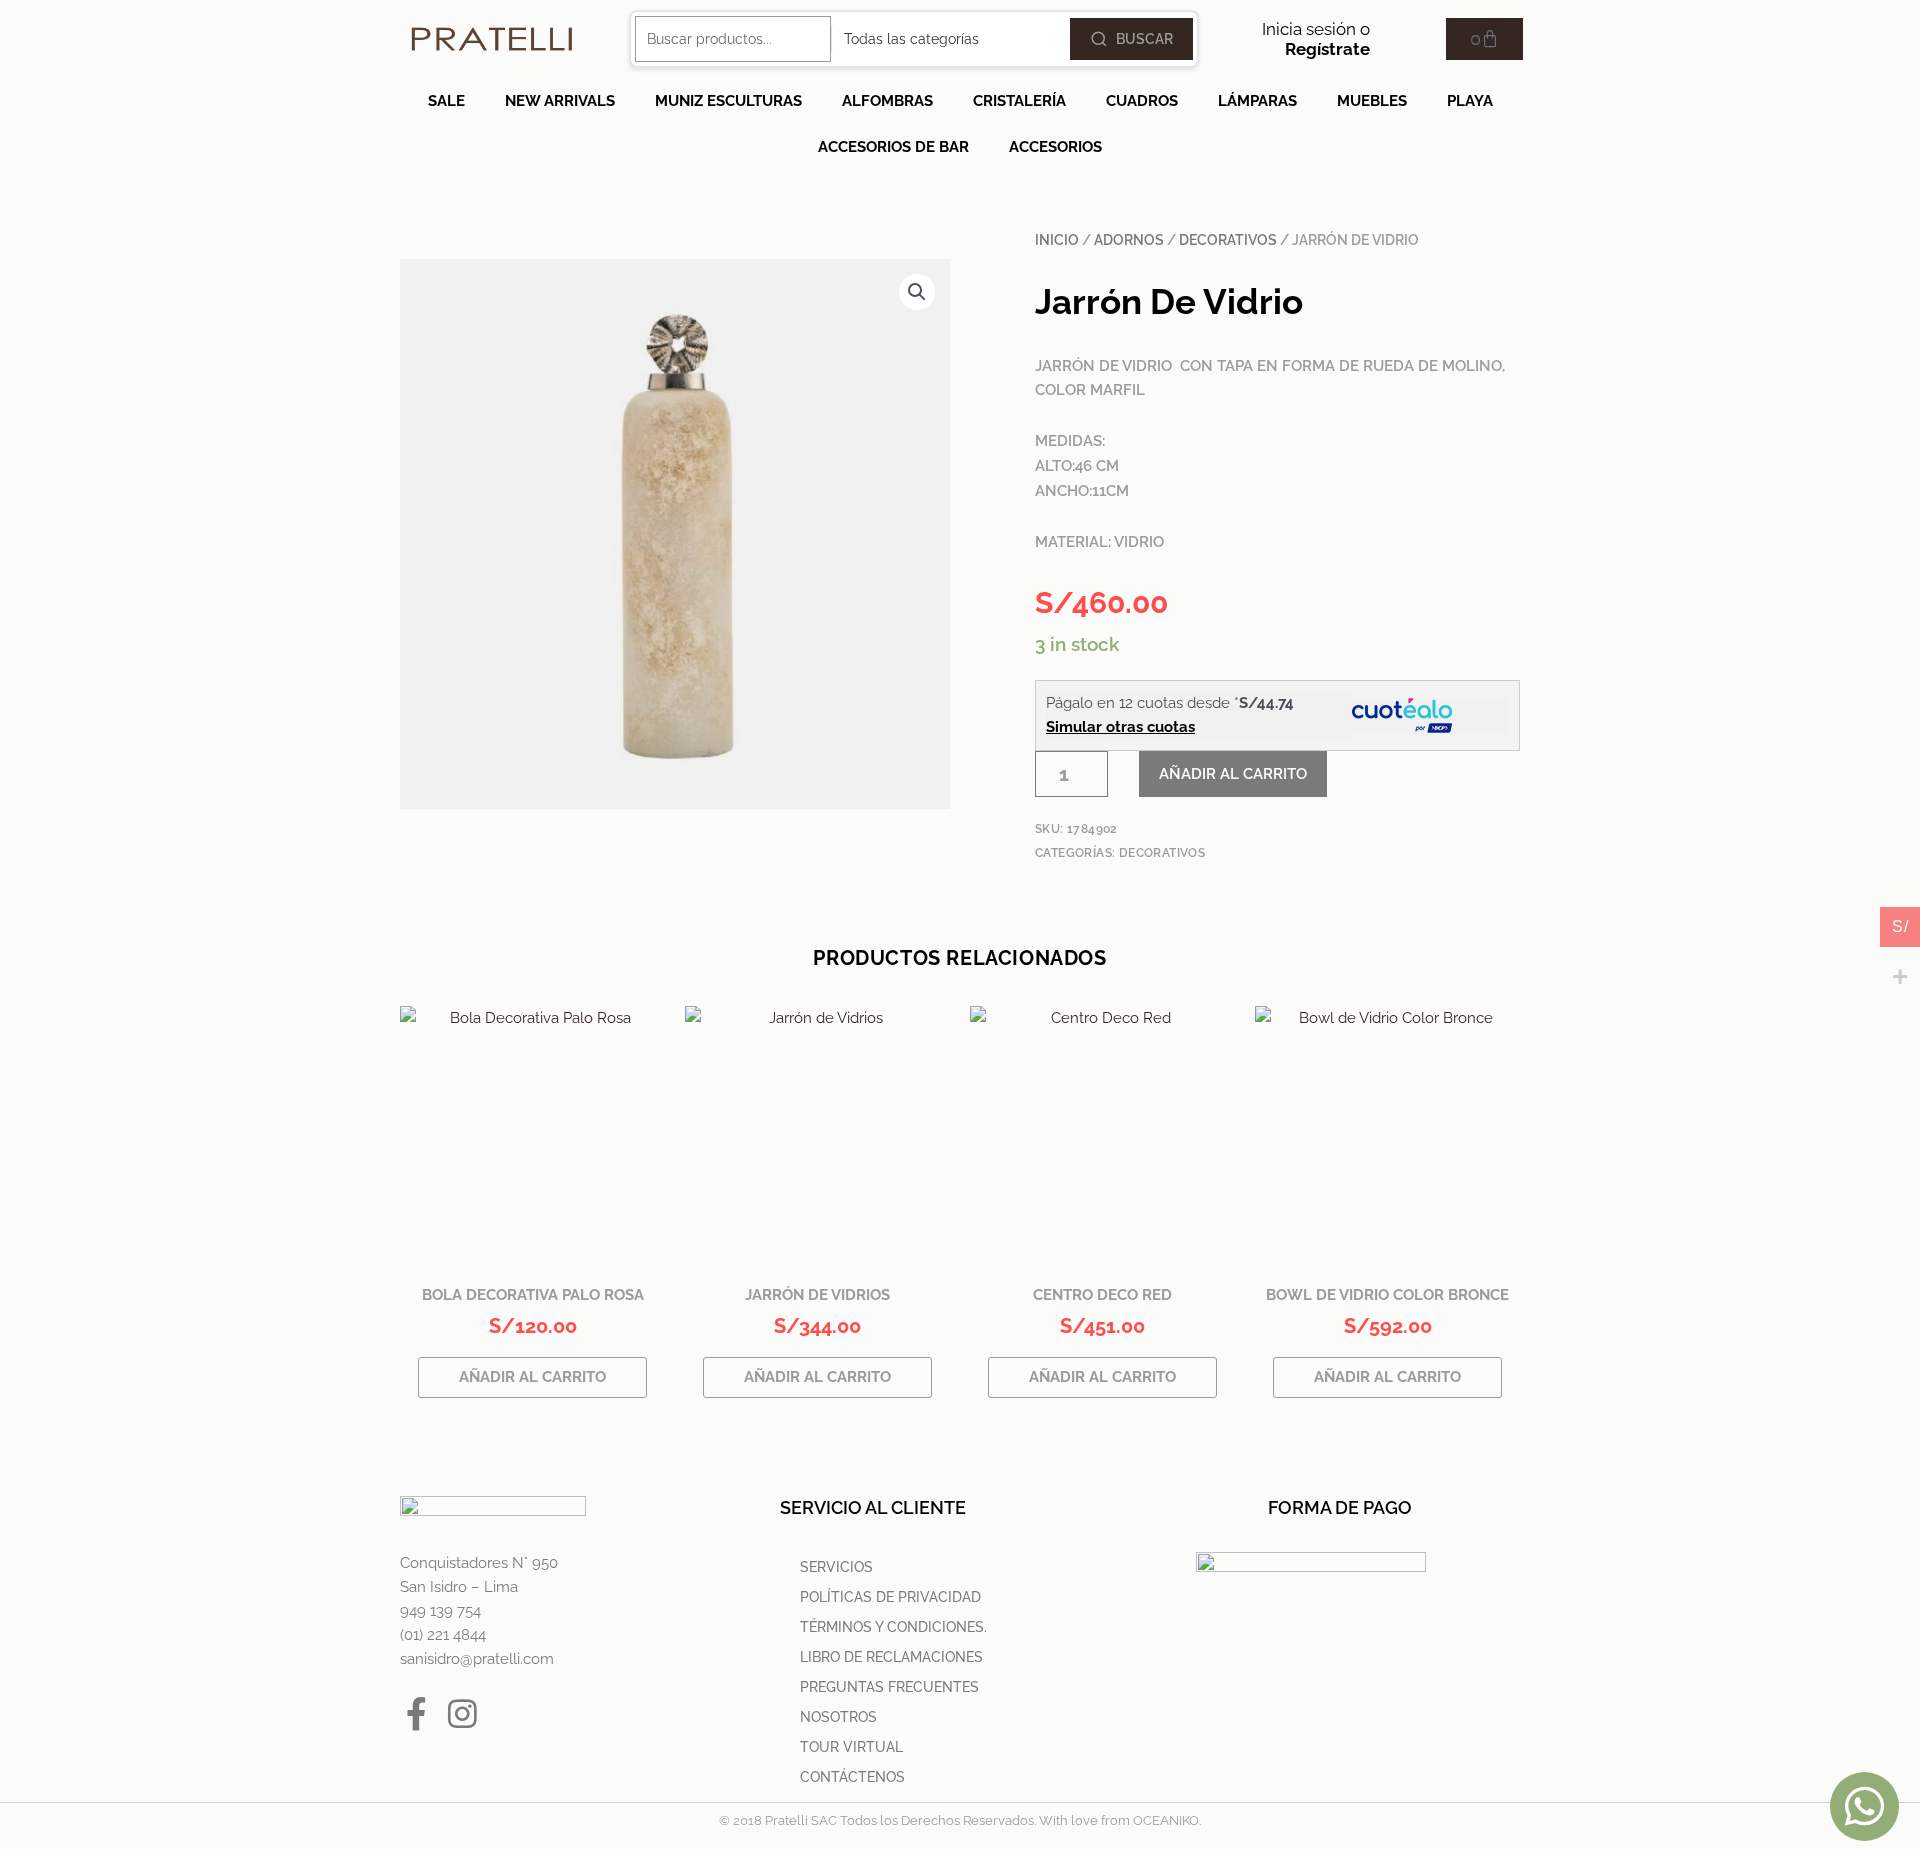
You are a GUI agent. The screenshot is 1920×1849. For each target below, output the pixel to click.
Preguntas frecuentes (889, 1687)
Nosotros (838, 1717)
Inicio (1057, 240)
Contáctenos (852, 1777)
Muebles (1372, 101)
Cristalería (1019, 101)
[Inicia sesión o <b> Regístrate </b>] (1395, 39)
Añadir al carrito (1233, 774)
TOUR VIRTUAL (851, 1747)
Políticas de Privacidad (890, 1597)
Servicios (836, 1567)
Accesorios (1055, 147)
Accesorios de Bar (893, 147)
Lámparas (1257, 101)
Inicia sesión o (1316, 39)
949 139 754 (440, 1611)
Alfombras (887, 101)
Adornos (1129, 240)
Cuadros (1142, 101)
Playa (1470, 101)
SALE (446, 101)
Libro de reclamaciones (891, 1657)
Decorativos (1228, 240)
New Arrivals (560, 101)
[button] (917, 292)
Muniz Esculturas (728, 101)
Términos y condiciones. (893, 1627)
